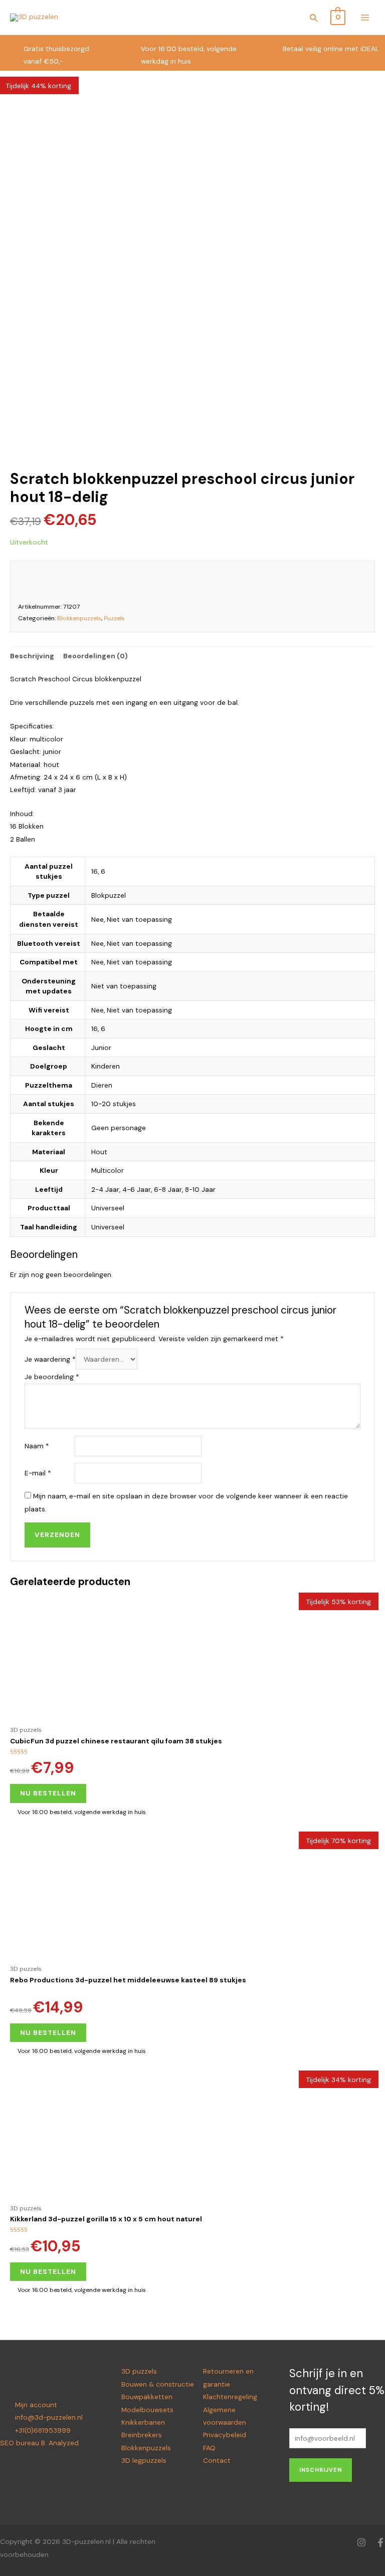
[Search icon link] (314, 20)
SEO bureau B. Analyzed (39, 2443)
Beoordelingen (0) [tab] (95, 656)
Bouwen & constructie (158, 2384)
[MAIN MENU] (365, 17)
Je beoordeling (52, 1377)
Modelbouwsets (147, 2410)
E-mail (38, 1473)
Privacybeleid (225, 2435)
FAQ (209, 2448)
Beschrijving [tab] (32, 656)
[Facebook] (380, 2542)
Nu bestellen (48, 1793)
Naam (37, 1446)
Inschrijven (321, 2470)
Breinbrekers (142, 2435)
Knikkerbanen (143, 2422)
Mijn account (36, 2405)
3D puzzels (139, 2371)
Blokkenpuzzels (79, 618)
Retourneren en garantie (228, 2377)
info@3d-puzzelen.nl (49, 2417)
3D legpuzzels (144, 2460)
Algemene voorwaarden (225, 2416)
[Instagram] (361, 2542)
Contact (217, 2460)
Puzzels (114, 618)
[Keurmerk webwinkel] (252, 579)
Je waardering (50, 1359)
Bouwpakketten (147, 2397)
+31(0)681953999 (43, 2430)
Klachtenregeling (230, 2397)
